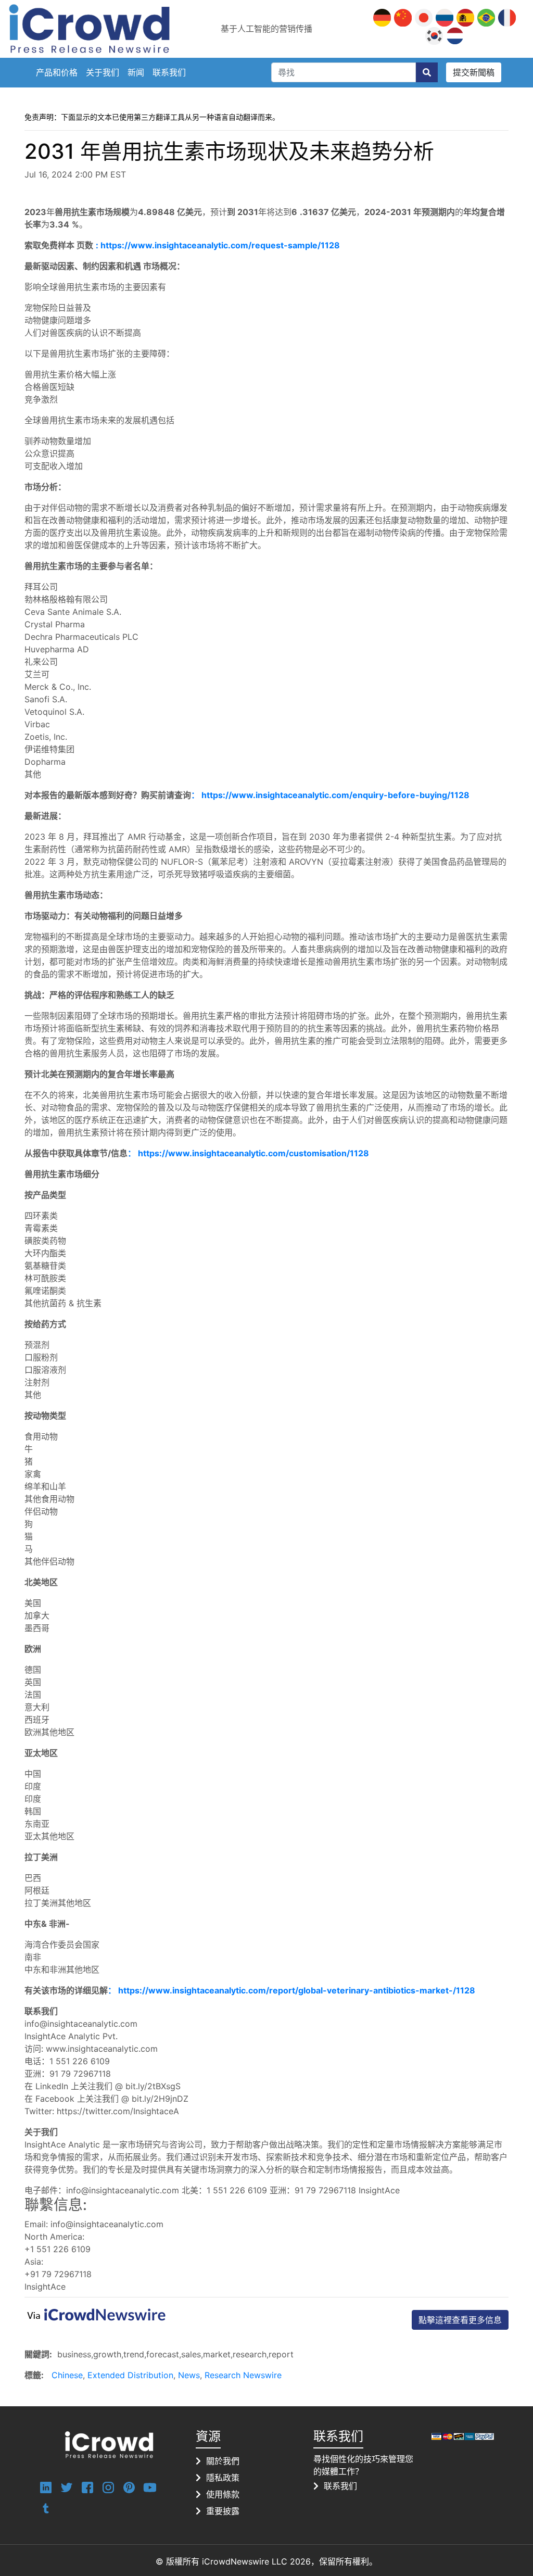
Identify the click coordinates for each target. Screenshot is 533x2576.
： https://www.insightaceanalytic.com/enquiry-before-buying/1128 (330, 795)
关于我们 (103, 72)
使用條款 (223, 2494)
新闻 (136, 72)
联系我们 (169, 72)
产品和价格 (57, 72)
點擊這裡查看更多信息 (460, 2320)
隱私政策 (223, 2478)
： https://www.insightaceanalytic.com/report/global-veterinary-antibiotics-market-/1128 (291, 1990)
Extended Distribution (130, 2375)
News (189, 2375)
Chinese (67, 2375)
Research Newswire (243, 2375)
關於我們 (223, 2461)
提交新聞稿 (474, 72)
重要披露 (223, 2511)
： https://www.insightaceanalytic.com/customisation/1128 (248, 1153)
